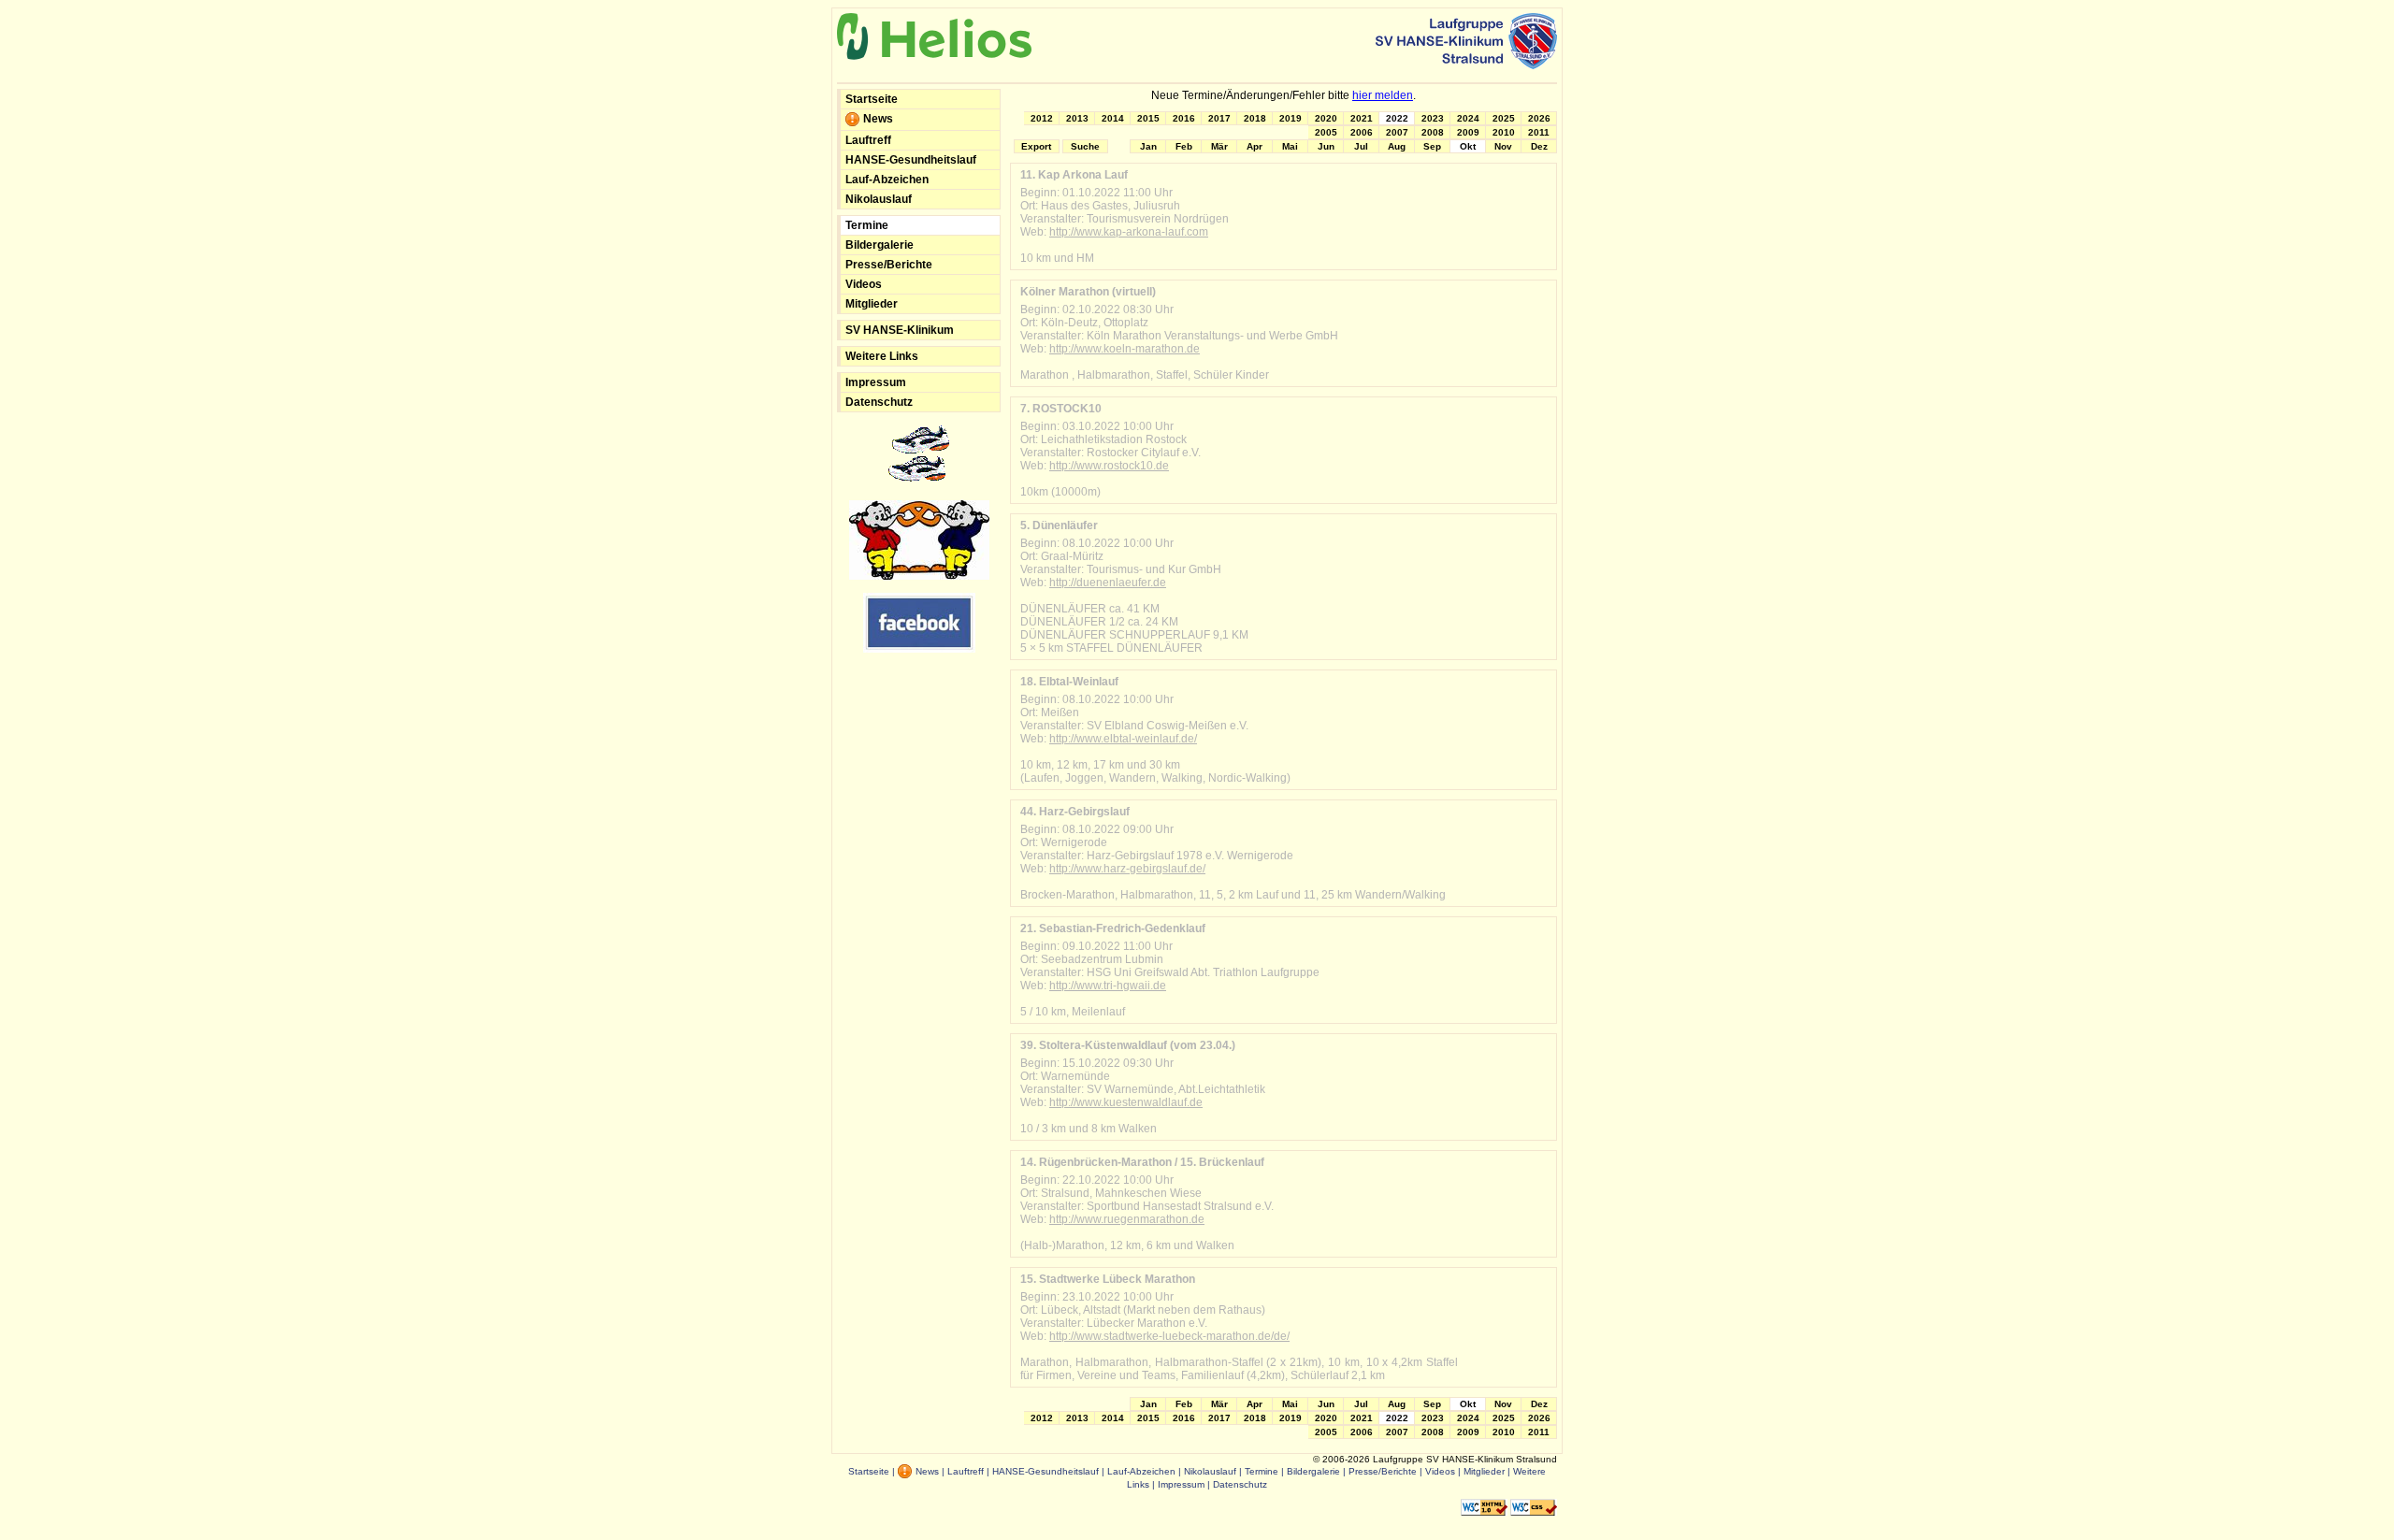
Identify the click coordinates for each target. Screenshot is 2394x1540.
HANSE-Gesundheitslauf (911, 160)
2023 (1433, 118)
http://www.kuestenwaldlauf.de (1126, 1102)
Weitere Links (882, 356)
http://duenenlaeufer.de (1108, 583)
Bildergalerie (880, 245)
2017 (1219, 118)
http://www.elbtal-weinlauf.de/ (1123, 739)
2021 (1362, 118)
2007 (1397, 132)
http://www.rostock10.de (1109, 466)
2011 (1539, 132)
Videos (864, 284)
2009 (1468, 132)
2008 (1433, 132)
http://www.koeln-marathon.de (1125, 349)
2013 (1077, 118)
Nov (1503, 146)
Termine (867, 225)
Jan (1148, 146)
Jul (1361, 146)
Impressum (876, 382)
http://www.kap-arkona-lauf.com (1129, 232)
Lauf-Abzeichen (887, 180)
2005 (1326, 132)
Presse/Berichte (889, 265)
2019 (1291, 118)
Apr (1255, 146)
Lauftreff (868, 140)
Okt (1468, 146)
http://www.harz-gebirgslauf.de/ (1127, 869)
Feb (1184, 146)
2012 (1042, 118)
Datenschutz (879, 402)
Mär (1219, 146)
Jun (1326, 146)
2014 (1113, 118)
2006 (1362, 132)
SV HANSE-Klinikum (900, 330)
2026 (1539, 118)
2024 (1468, 118)
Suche (1085, 146)
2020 (1326, 118)
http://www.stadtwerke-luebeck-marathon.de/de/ (1169, 1336)
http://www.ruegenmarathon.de (1127, 1219)
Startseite (872, 99)
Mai (1290, 146)
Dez (1539, 146)
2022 (1397, 118)
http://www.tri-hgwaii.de (1108, 986)
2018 (1255, 118)
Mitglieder (872, 304)
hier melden (1383, 95)
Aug (1397, 146)
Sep (1432, 146)
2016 (1184, 118)
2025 (1504, 118)
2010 (1504, 132)
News (877, 119)
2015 (1148, 118)
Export (1036, 146)
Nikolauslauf (879, 199)
